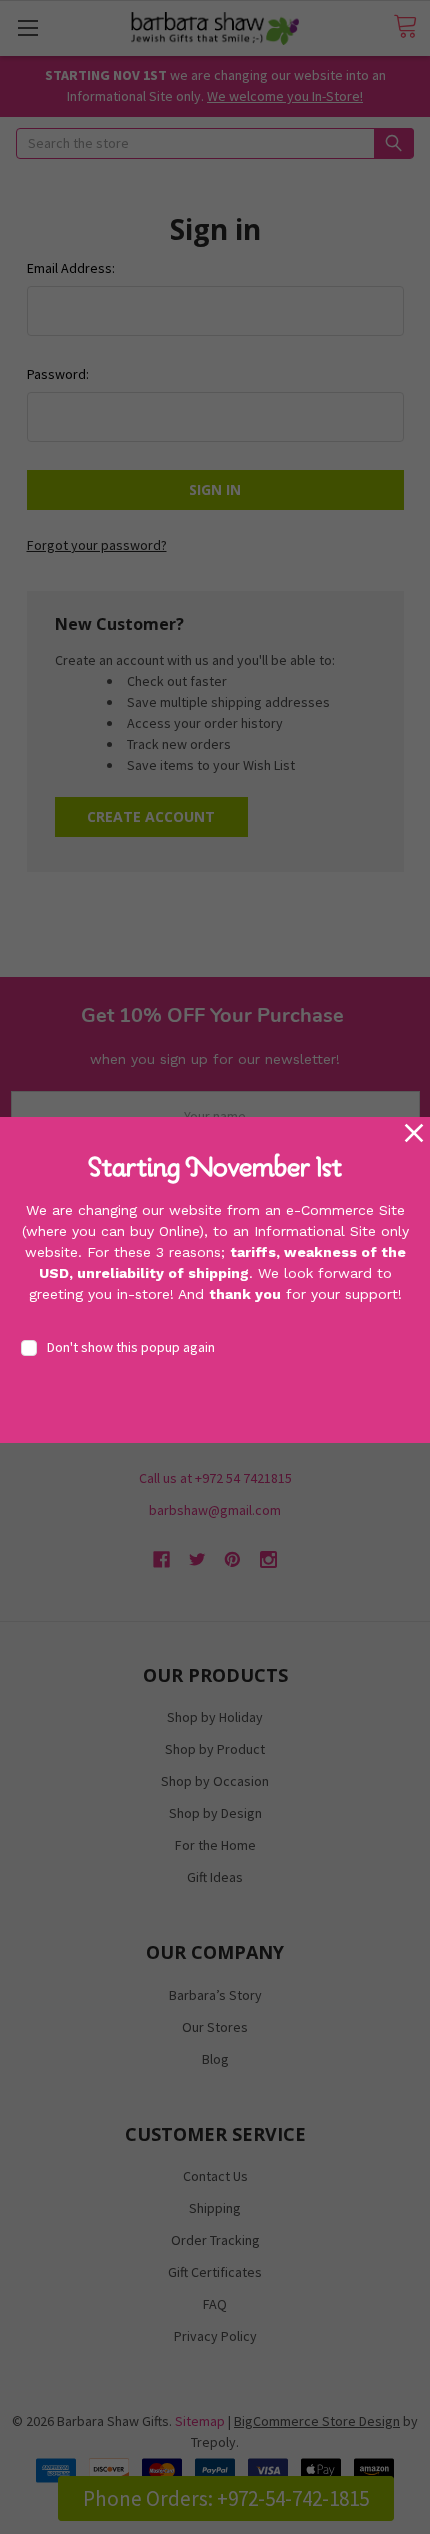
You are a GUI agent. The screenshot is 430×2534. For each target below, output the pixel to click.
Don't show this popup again (131, 1347)
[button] (414, 1133)
